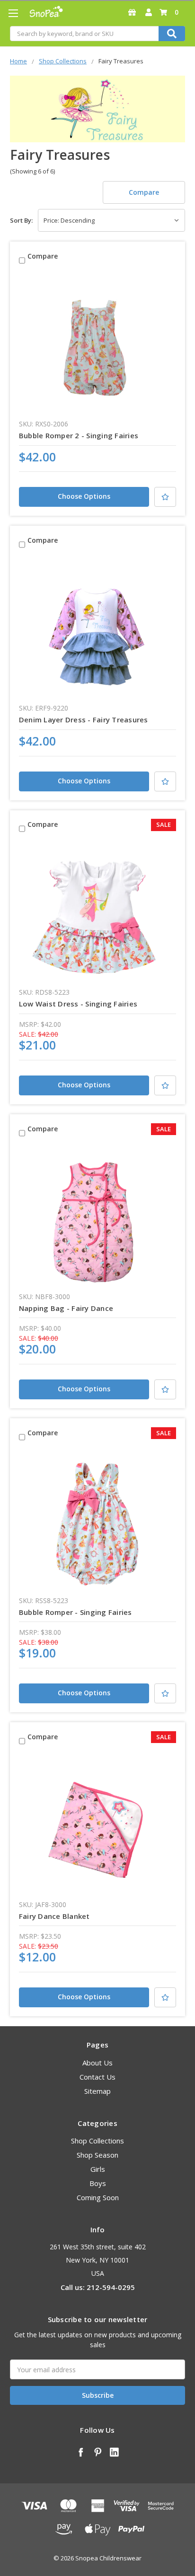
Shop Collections (97, 2141)
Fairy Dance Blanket (54, 1916)
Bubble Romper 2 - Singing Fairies (79, 435)
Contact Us (97, 2077)
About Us (97, 2063)
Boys (98, 2183)
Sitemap (97, 2091)
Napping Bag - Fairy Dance (66, 1308)
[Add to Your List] (165, 497)
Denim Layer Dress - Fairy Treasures (84, 720)
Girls (98, 2169)
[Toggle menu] (13, 13)
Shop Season (97, 2155)
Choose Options (84, 496)
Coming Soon (98, 2197)
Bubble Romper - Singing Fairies (75, 1612)
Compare (144, 192)
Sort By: (21, 220)
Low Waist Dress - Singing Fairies (78, 1004)
